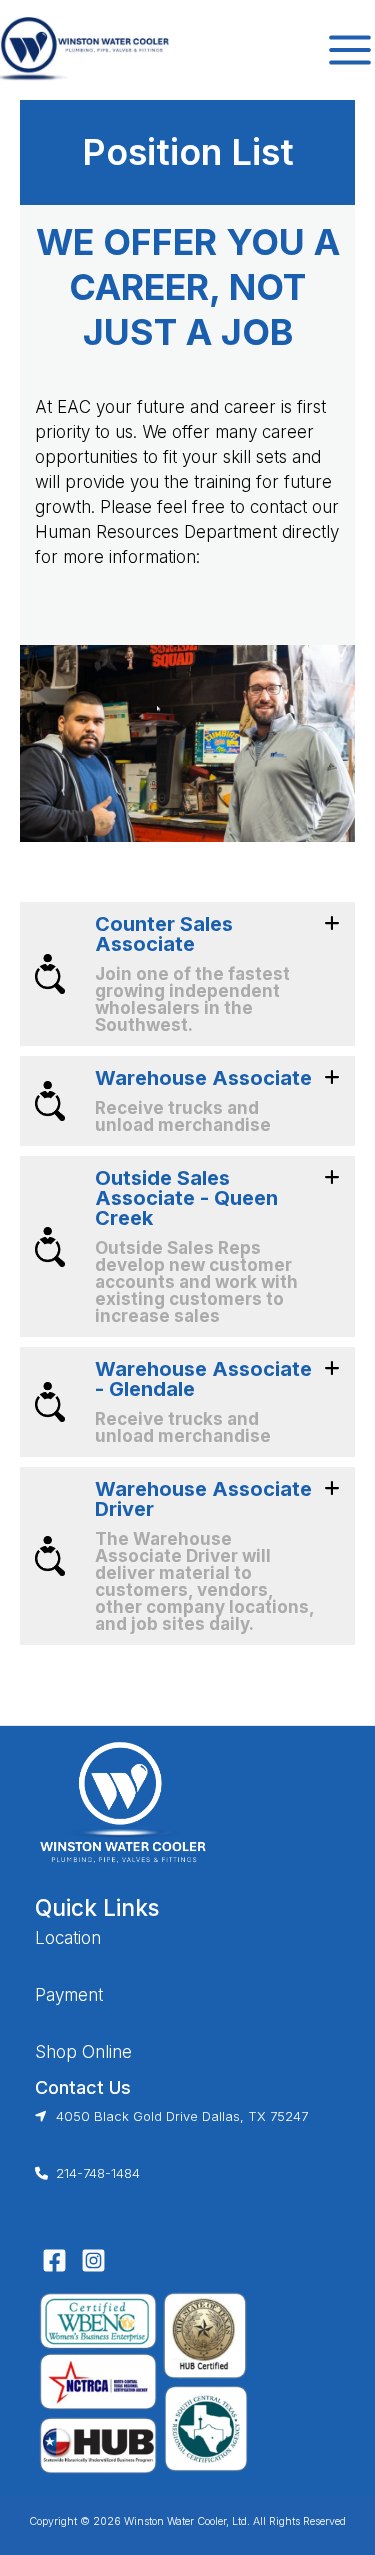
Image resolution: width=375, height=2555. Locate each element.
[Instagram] (93, 2260)
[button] (187, 974)
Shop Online (83, 2052)
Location (68, 1938)
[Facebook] (54, 2260)
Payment (69, 1995)
